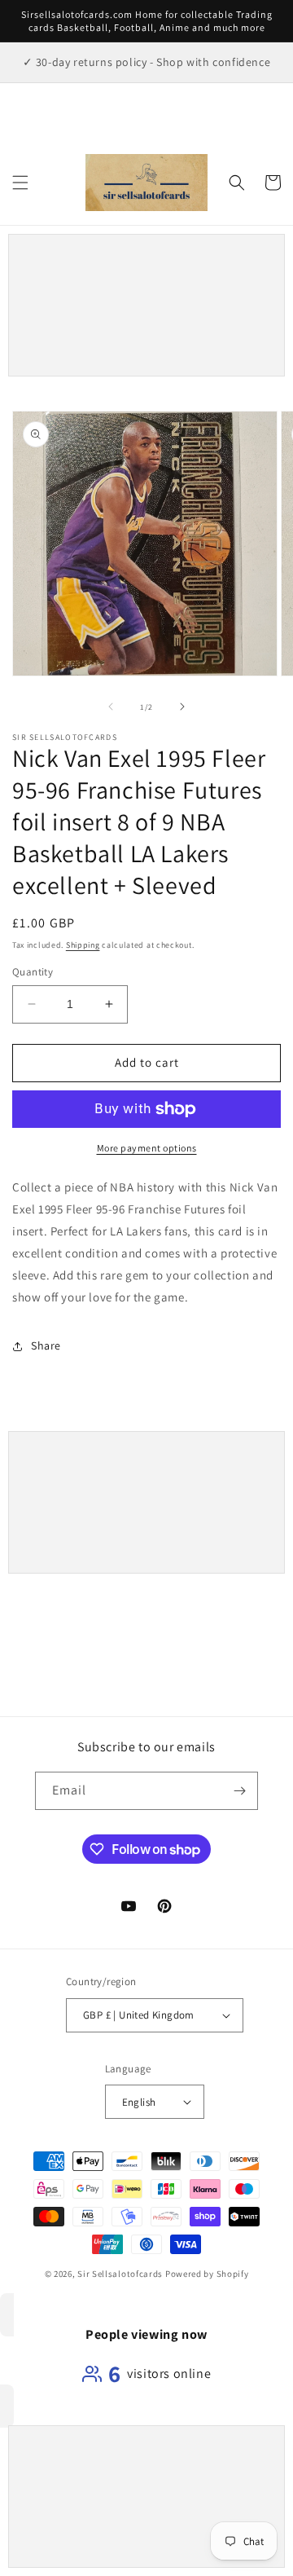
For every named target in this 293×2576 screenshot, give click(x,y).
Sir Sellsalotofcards (121, 2274)
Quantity (33, 972)
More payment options (147, 1148)
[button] (20, 183)
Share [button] (46, 1345)
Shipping (83, 945)
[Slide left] (111, 707)
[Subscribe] (239, 1791)
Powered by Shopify (207, 2274)
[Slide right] (182, 707)
